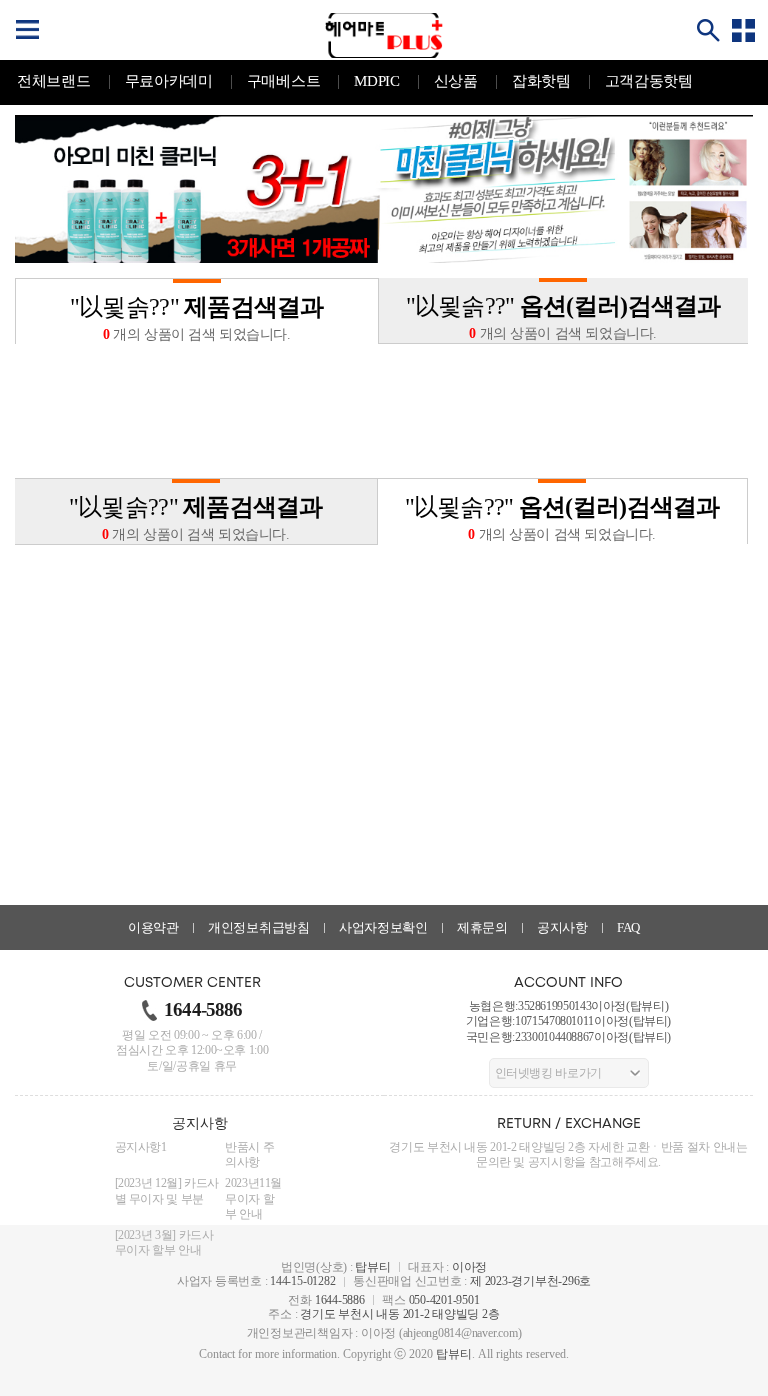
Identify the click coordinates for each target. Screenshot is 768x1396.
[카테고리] (743, 30)
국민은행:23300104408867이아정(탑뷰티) (568, 1037)
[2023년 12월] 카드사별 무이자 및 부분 (167, 1191)
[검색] (708, 30)
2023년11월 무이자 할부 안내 (253, 1198)
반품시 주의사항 (249, 1155)
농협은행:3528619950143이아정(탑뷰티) (569, 1006)
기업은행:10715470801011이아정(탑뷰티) (568, 1021)
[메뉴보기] (27, 30)
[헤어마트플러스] (384, 35)
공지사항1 (141, 1147)
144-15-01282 (302, 1281)
